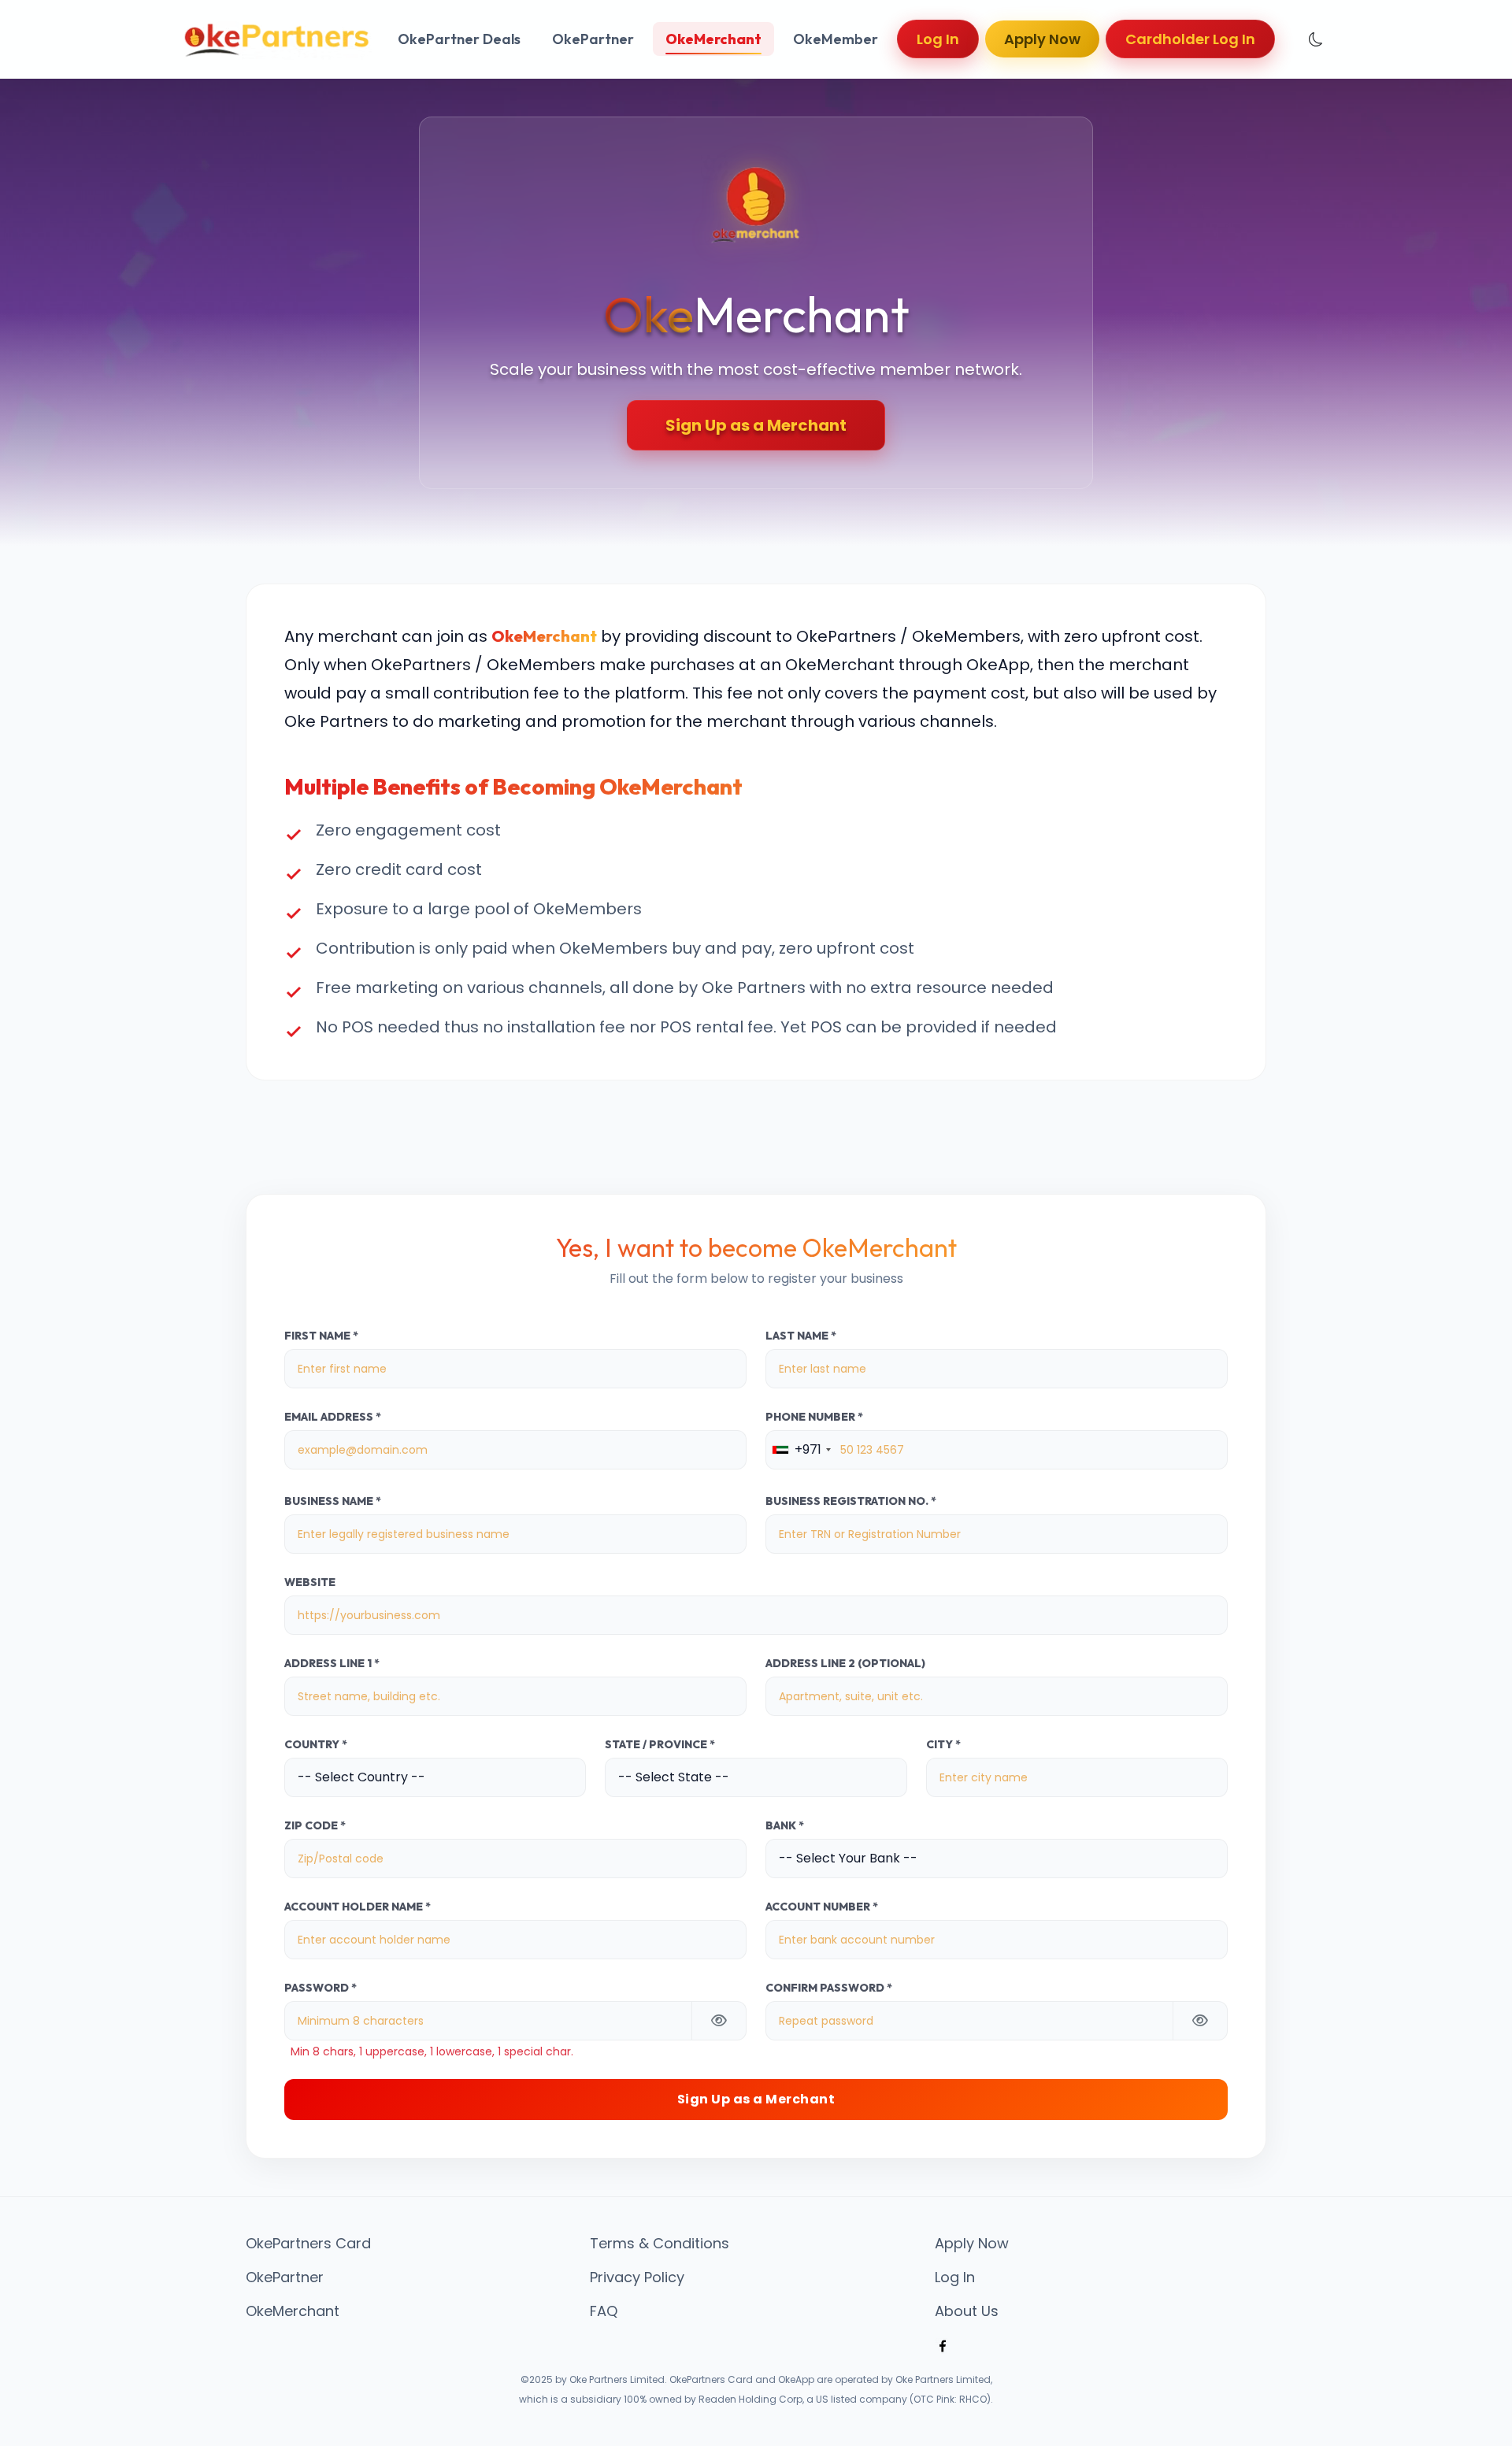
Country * (316, 1745)
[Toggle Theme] (1316, 39)
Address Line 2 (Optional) (845, 1664)
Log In (938, 39)
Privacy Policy (637, 2277)
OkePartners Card (308, 2244)
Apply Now (1042, 39)
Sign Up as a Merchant (756, 425)
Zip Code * (315, 1826)
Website (310, 1582)
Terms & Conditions (660, 2244)
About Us (967, 2311)
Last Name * (801, 1336)
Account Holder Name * (358, 1907)
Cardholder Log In (1190, 39)
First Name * (321, 1336)
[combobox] (801, 1450)
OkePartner (593, 39)
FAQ (604, 2311)
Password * (321, 1988)
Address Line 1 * (332, 1664)
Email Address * (333, 1417)
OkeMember (836, 39)
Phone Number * (814, 1417)
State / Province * (660, 1745)
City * (943, 1745)
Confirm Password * (829, 1988)
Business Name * (333, 1501)
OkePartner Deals (459, 39)
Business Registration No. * (851, 1501)
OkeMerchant (713, 39)
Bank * (785, 1826)
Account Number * (822, 1907)
